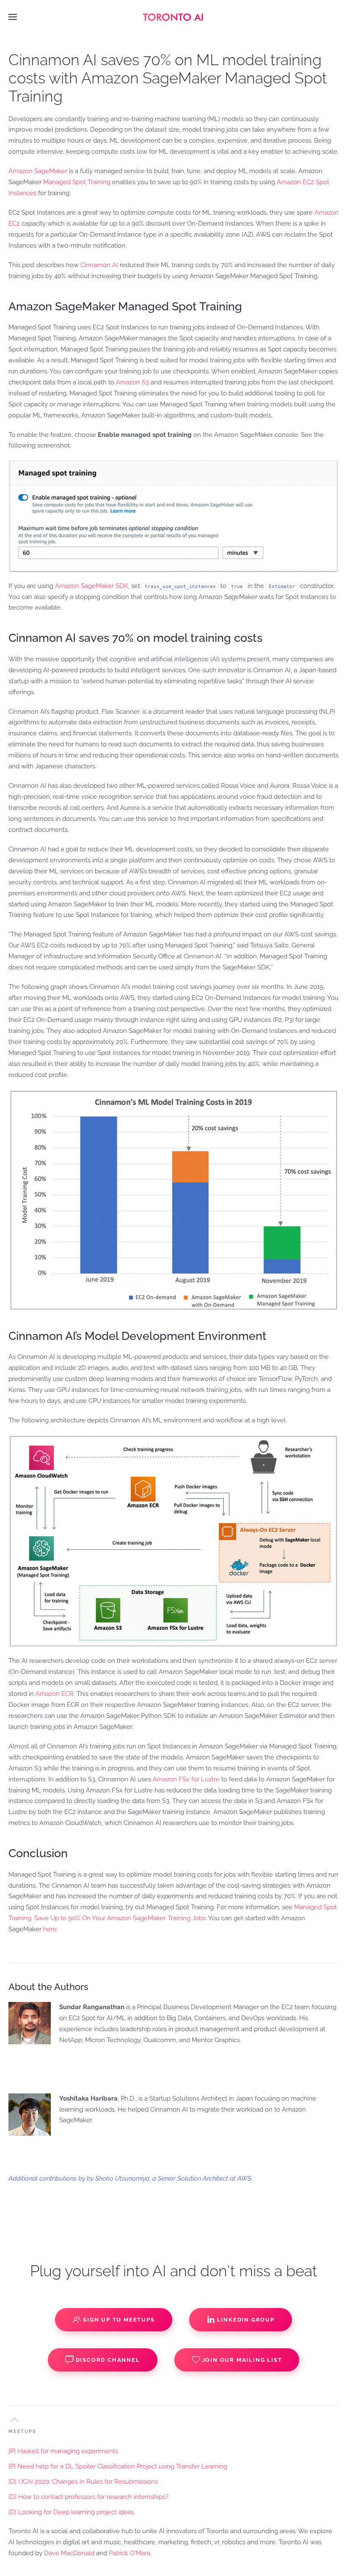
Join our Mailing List (242, 2360)
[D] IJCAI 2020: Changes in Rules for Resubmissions (83, 2482)
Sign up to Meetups (119, 2320)
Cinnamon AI (99, 265)
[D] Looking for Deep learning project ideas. (72, 2512)
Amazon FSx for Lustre (186, 1779)
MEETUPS (22, 2431)
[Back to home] (173, 17)
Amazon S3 (132, 382)
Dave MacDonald (69, 2553)
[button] (13, 17)
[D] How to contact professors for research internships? (88, 2497)
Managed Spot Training (77, 182)
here (50, 1929)
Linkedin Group (246, 2320)
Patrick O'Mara (129, 2553)
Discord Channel (108, 2360)
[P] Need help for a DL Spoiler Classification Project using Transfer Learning (118, 2466)
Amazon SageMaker (38, 171)
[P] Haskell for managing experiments (63, 2451)
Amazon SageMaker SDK (92, 586)
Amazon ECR (55, 1694)
